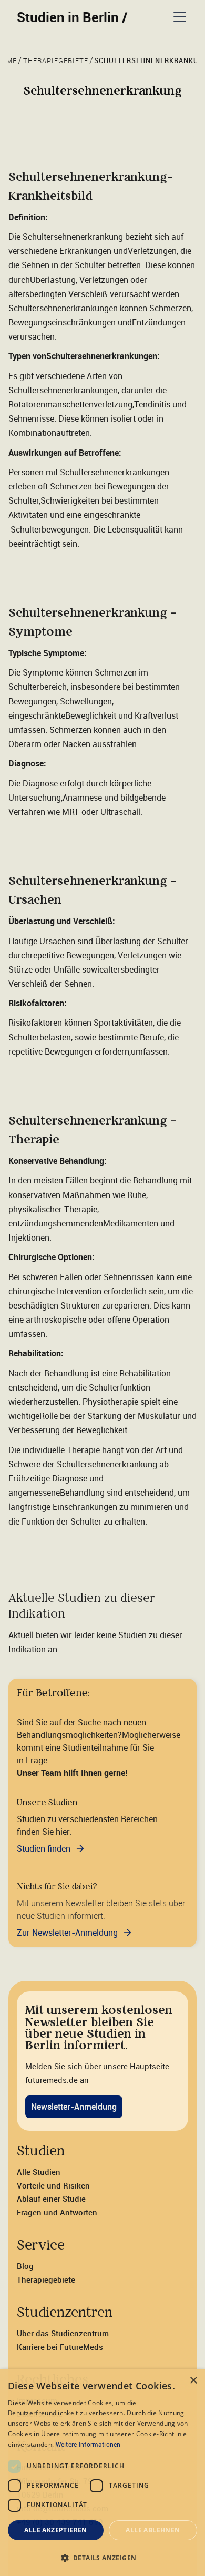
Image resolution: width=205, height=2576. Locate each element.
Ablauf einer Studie (51, 2199)
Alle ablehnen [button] (153, 2530)
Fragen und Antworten (57, 2212)
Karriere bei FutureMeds (60, 2347)
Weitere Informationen (88, 2444)
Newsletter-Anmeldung (74, 2107)
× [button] (193, 2381)
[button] (178, 17)
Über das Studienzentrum (63, 2333)
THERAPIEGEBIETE (56, 61)
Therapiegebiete (46, 2279)
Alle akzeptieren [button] (55, 2530)
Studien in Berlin (72, 17)
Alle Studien (39, 2172)
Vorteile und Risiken (53, 2185)
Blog (25, 2266)
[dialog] (102, 2473)
